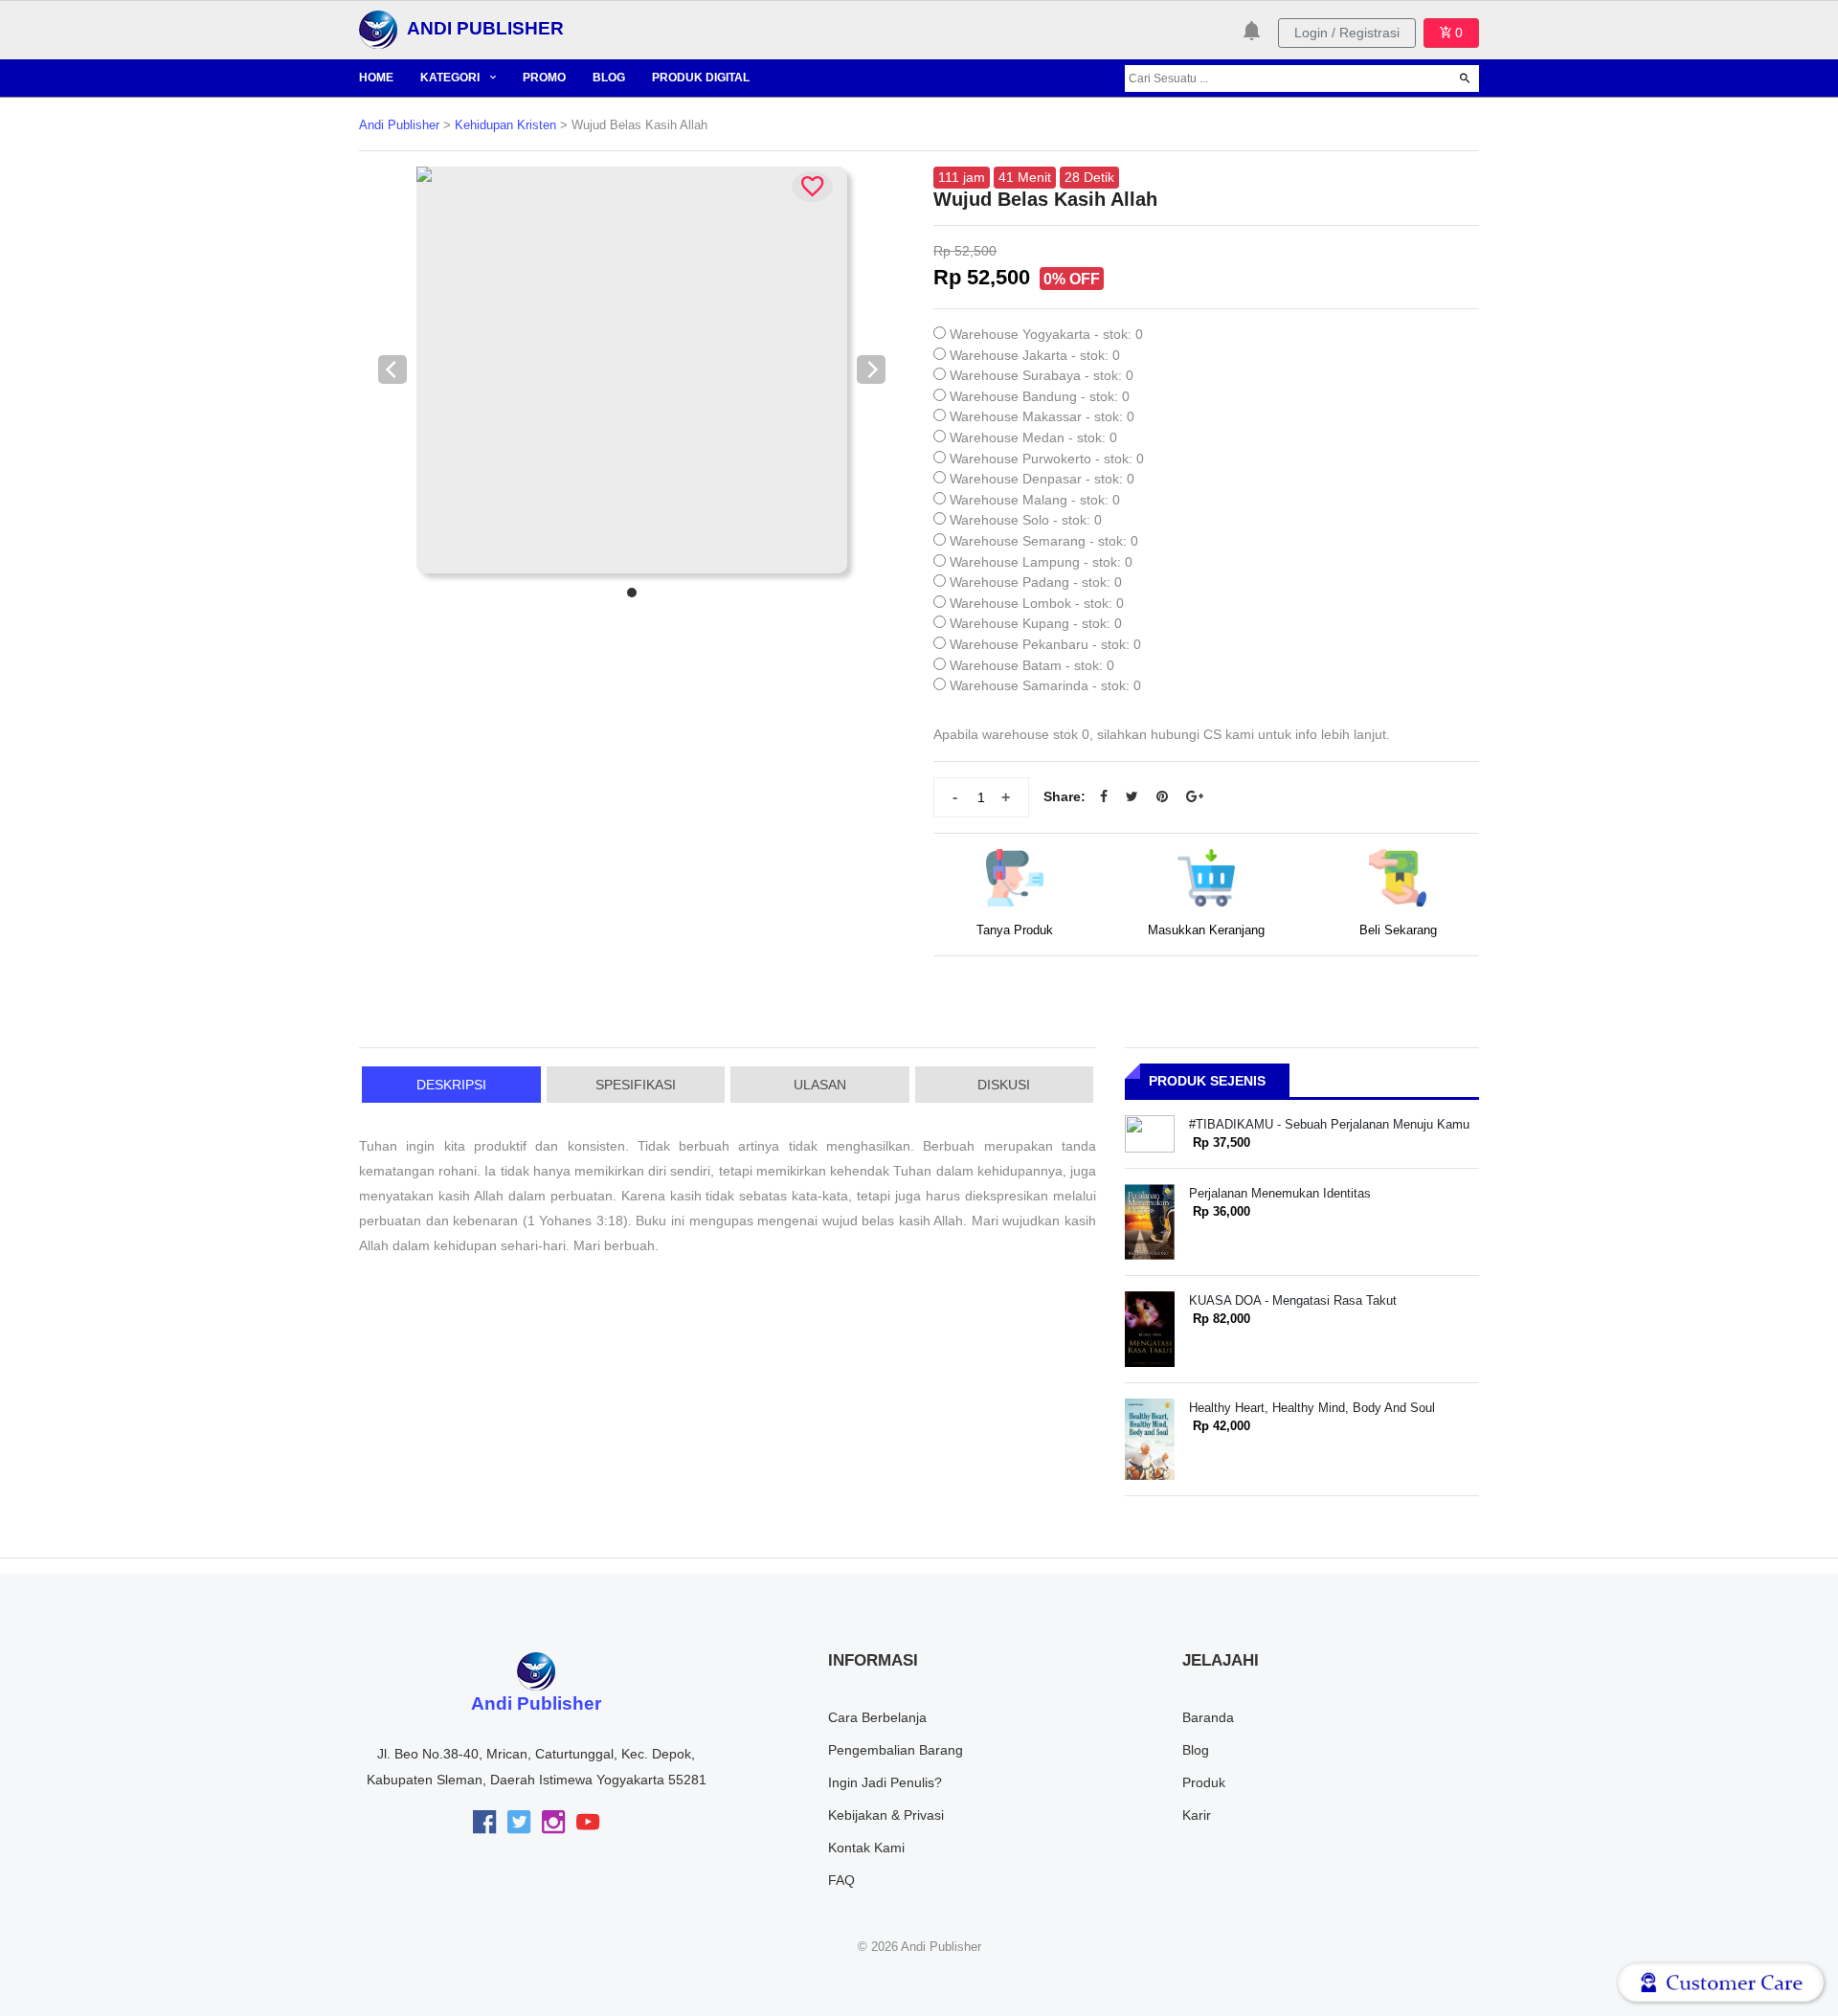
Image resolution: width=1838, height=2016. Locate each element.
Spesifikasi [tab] (636, 1085)
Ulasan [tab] (820, 1085)
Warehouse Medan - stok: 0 (1033, 437)
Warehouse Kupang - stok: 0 (1036, 623)
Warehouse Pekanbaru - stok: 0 (1045, 644)
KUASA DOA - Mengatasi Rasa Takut (1293, 1300)
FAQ (841, 1880)
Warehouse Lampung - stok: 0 (1041, 562)
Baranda (1208, 1717)
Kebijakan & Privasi (886, 1815)
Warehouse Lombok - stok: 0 (1037, 603)
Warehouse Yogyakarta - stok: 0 (1046, 334)
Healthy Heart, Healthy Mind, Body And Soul (1312, 1408)
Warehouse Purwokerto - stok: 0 (1047, 459)
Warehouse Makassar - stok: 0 (1042, 416)
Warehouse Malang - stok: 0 (1035, 500)
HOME (376, 78)
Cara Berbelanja (877, 1717)
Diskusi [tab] (1004, 1085)
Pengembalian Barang (896, 1750)
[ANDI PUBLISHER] (378, 29)
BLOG (609, 78)
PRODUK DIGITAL (701, 78)
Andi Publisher (399, 125)
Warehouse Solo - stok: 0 (1026, 520)
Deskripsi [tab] (451, 1085)
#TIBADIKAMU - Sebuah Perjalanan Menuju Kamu (1329, 1124)
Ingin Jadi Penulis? (885, 1782)
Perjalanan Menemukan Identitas (1280, 1193)
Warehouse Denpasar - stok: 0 (1042, 479)
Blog (1196, 1750)
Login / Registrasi (1347, 33)
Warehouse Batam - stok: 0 (1032, 665)
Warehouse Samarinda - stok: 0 (1045, 685)
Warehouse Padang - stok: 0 (1036, 582)
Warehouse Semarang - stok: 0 (1044, 541)
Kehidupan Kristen (505, 125)
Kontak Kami (866, 1848)
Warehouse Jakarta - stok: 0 (1035, 355)
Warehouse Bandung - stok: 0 (1040, 396)
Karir (1197, 1815)
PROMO (544, 78)
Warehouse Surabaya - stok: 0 (1042, 375)
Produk (1204, 1782)
